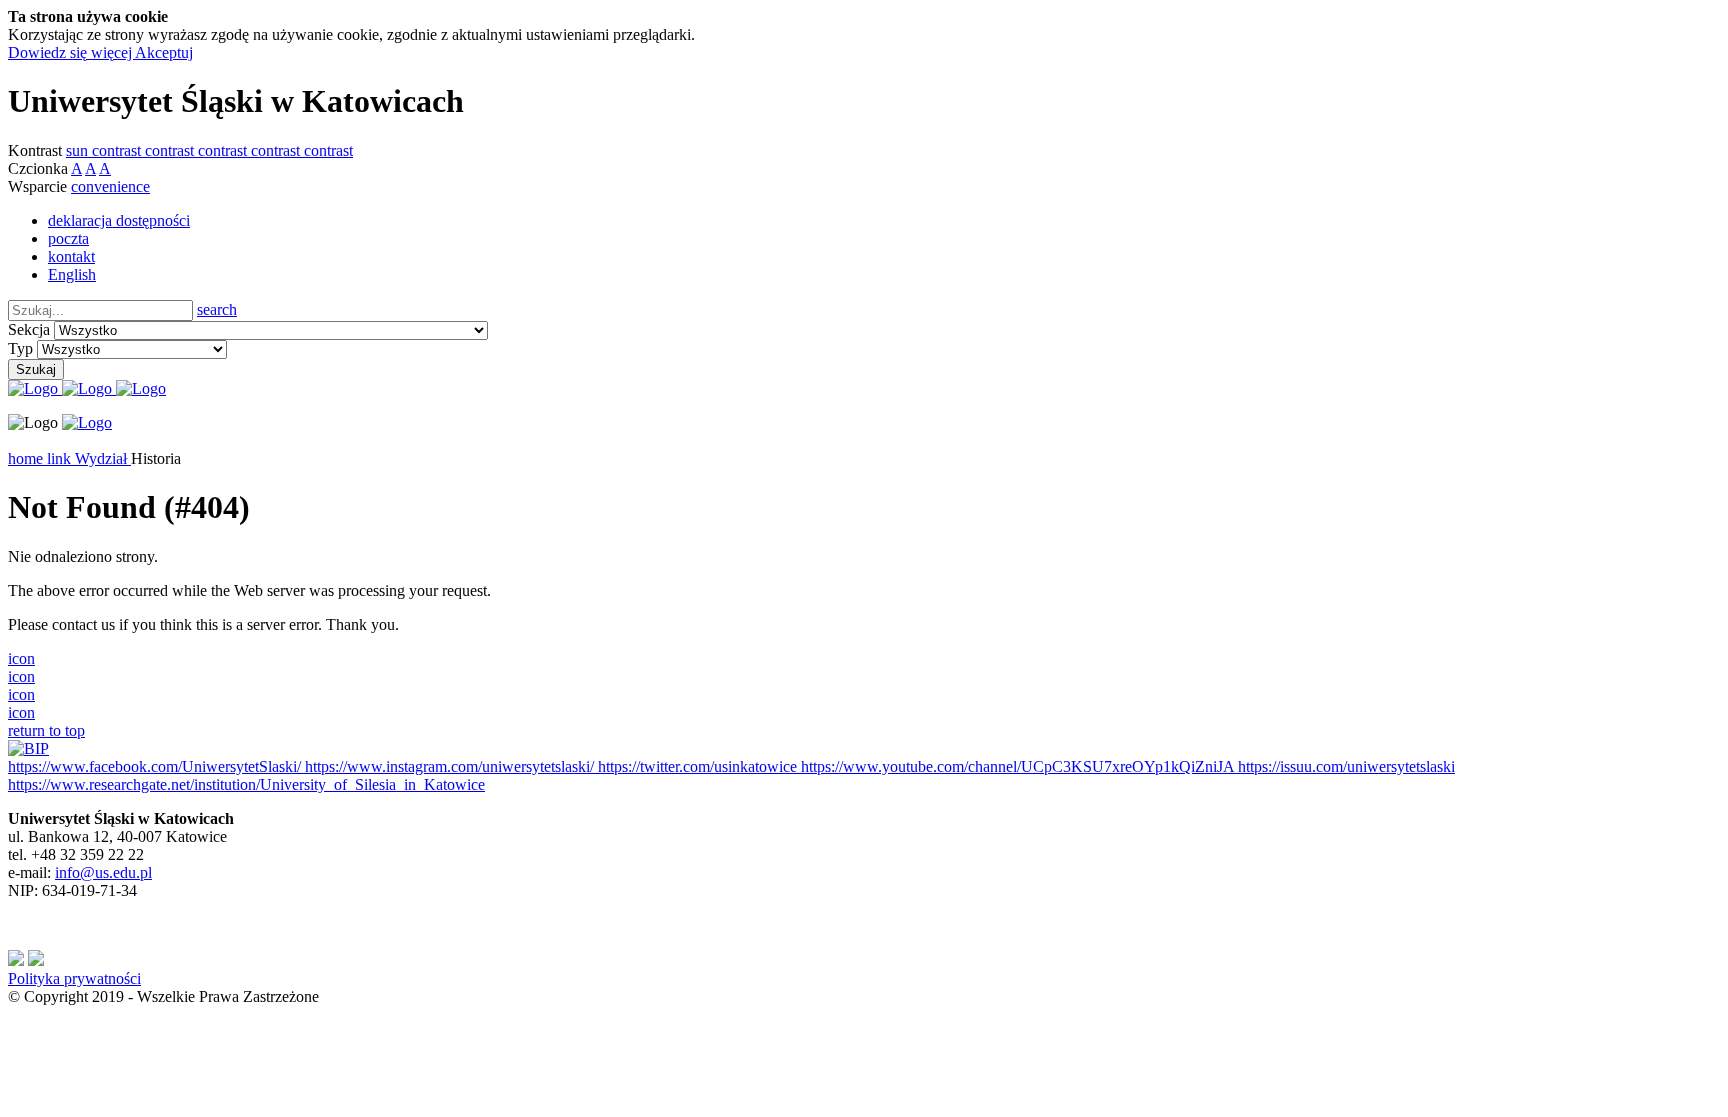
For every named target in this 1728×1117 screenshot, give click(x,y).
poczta (68, 238)
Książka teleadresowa (76, 440)
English (72, 274)
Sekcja (29, 329)
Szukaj (36, 369)
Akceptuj (164, 52)
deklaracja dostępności (119, 220)
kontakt (71, 256)
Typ (20, 348)
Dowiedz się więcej (71, 52)
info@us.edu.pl (103, 872)
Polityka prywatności (74, 978)
